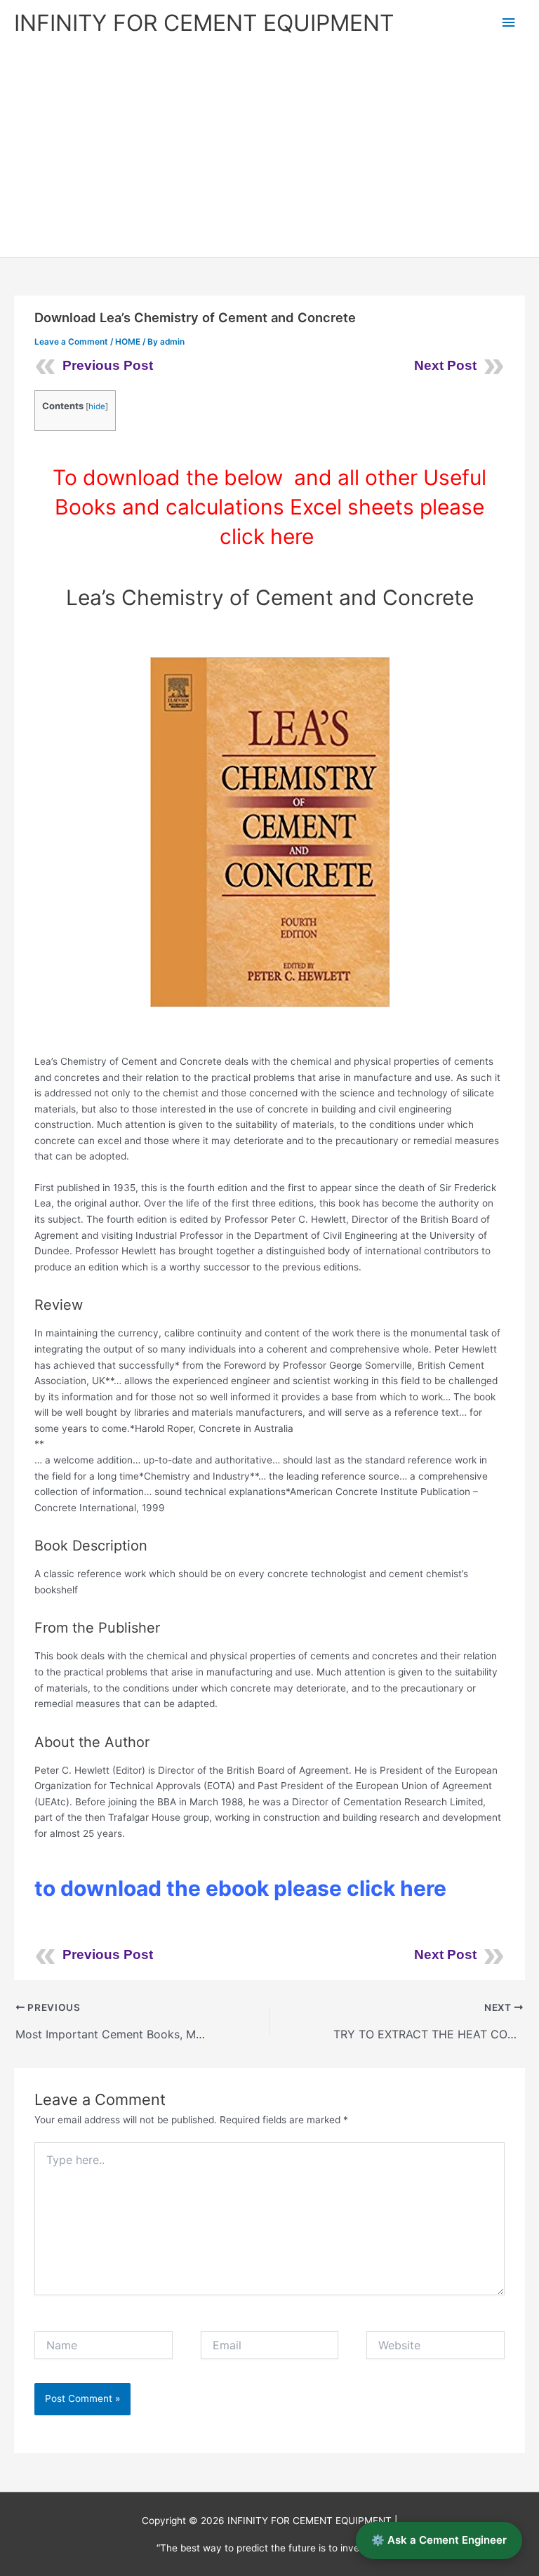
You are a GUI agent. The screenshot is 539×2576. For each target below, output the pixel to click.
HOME (128, 342)
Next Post (445, 365)
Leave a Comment (71, 342)
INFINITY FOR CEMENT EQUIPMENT (204, 23)
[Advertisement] (269, 152)
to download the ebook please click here (243, 1888)
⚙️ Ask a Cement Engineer (439, 2540)
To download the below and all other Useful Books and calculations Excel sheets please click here (269, 507)
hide (97, 406)
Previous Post (108, 365)
